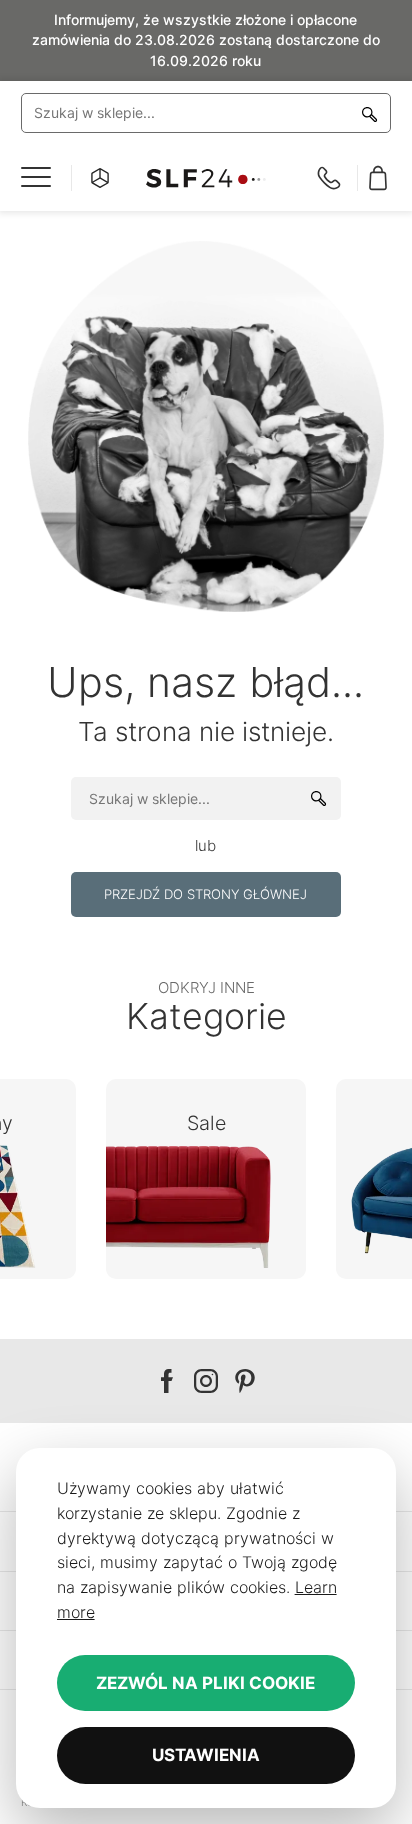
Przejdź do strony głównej (205, 894)
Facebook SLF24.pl (167, 1381)
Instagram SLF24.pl (206, 1381)
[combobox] (206, 113)
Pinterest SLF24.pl (245, 1381)
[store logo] (206, 178)
